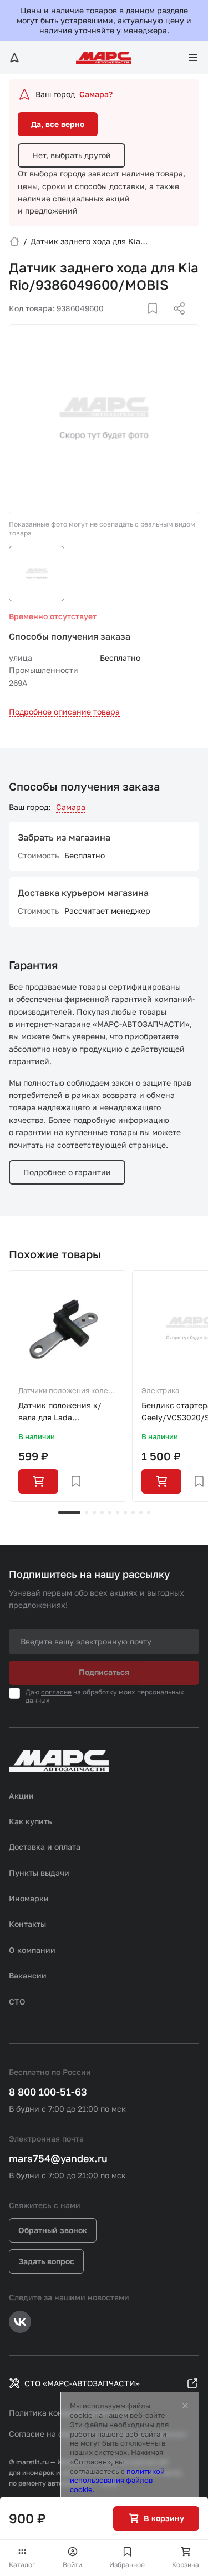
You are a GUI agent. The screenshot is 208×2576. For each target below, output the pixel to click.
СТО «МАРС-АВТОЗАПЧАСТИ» (82, 2383)
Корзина (186, 2565)
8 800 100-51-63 (48, 2092)
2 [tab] (87, 1512)
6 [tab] (118, 1512)
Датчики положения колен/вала (67, 1391)
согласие (56, 1692)
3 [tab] (94, 1512)
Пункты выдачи (39, 1873)
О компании (32, 1950)
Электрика (160, 1390)
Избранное (127, 2565)
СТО (17, 2001)
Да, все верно (58, 124)
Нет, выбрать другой (72, 155)
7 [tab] (125, 1512)
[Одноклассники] (158, 322)
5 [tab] (110, 1512)
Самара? (96, 94)
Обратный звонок (53, 2230)
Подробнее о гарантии (67, 1172)
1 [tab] (69, 1512)
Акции (21, 1796)
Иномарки (29, 1898)
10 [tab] (149, 1512)
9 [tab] (141, 1512)
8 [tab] (133, 1512)
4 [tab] (102, 1512)
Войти (72, 2565)
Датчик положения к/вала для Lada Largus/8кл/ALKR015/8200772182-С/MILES (68, 1412)
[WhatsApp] (175, 322)
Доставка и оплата (45, 1847)
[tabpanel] (68, 1386)
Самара (71, 807)
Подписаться (104, 1672)
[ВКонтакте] (140, 322)
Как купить (31, 1821)
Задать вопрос (46, 2261)
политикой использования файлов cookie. (117, 2481)
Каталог (22, 2565)
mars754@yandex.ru (58, 2158)
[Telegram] (122, 322)
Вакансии (28, 1975)
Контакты (27, 1924)
